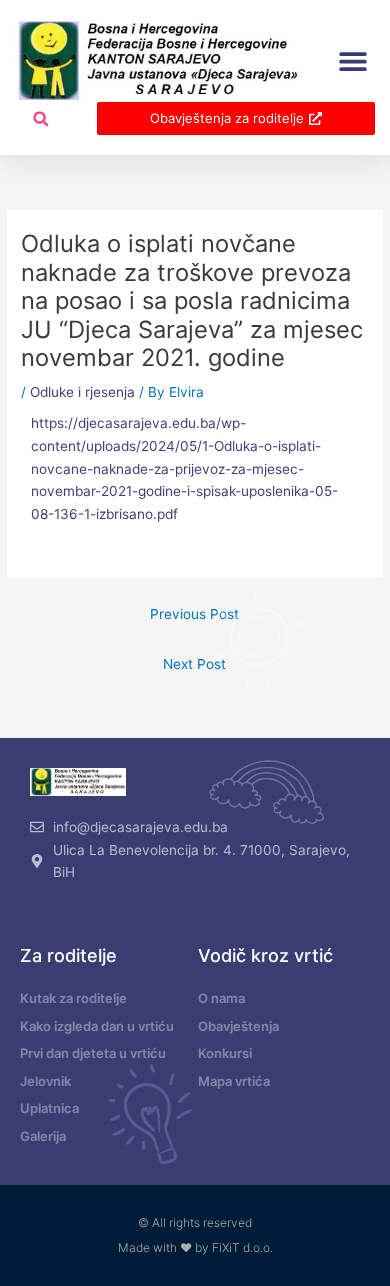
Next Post (194, 664)
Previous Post (194, 614)
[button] (352, 61)
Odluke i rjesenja (82, 392)
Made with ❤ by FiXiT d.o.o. (195, 1247)
